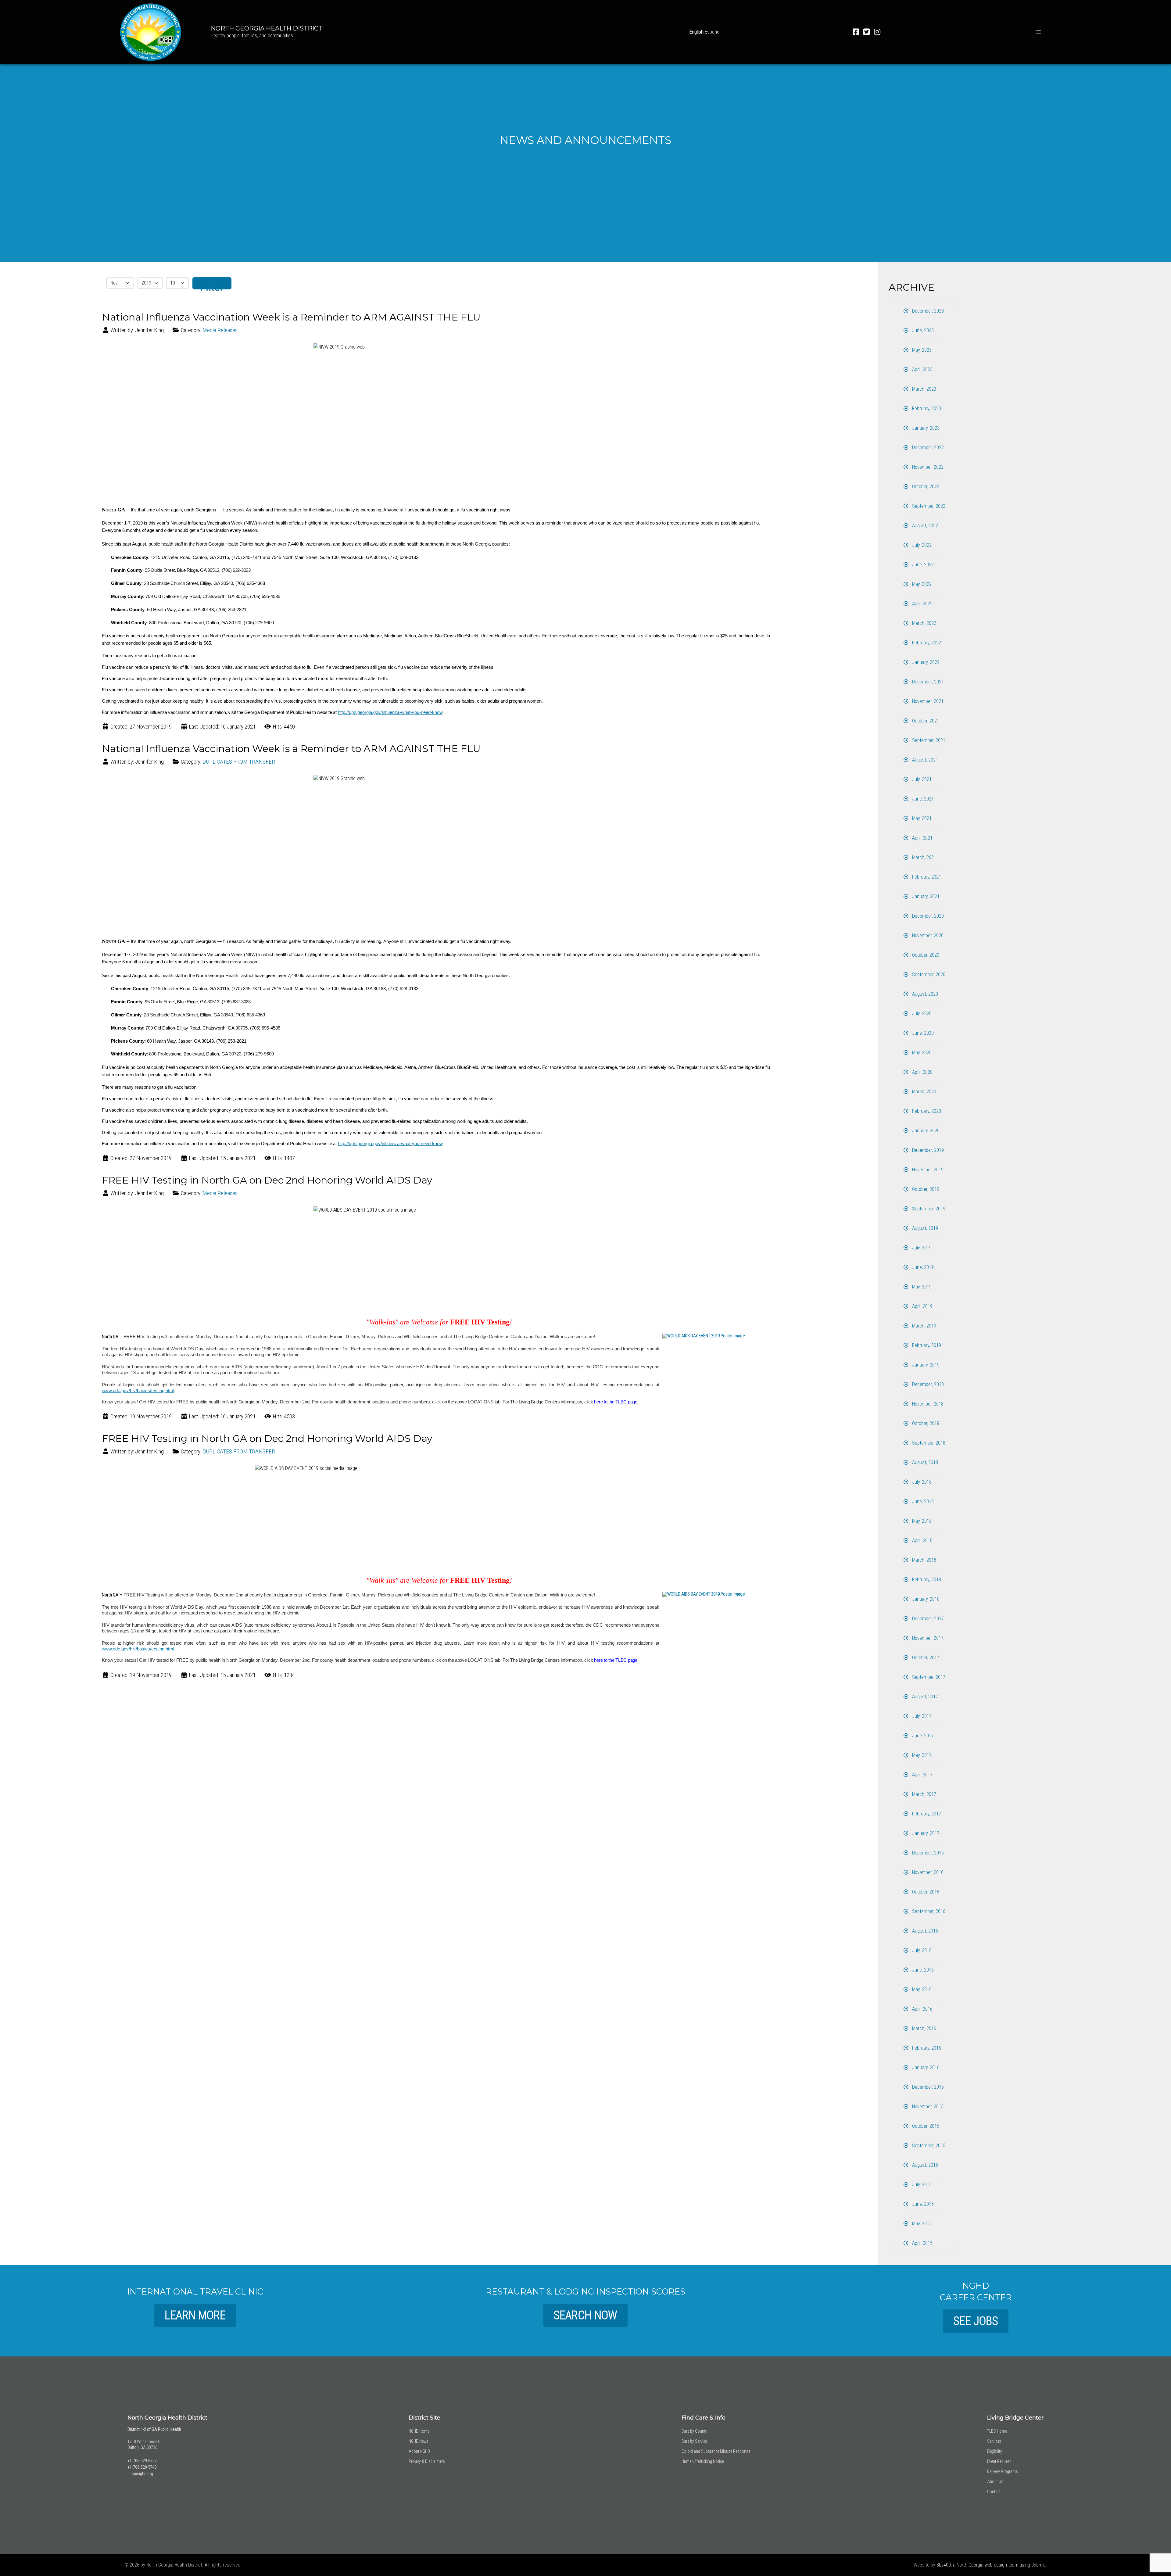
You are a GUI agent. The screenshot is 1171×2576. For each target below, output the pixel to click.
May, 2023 (921, 350)
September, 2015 (928, 2146)
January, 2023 (925, 428)
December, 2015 (927, 2087)
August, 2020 (924, 994)
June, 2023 (922, 330)
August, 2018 (924, 1462)
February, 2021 (926, 877)
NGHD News (419, 2441)
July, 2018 (921, 1482)
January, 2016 (925, 2067)
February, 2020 (926, 1111)
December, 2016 (927, 1853)
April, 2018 (922, 1541)
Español (713, 32)
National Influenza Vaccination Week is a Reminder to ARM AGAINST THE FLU (291, 317)
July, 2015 (921, 2185)
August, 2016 (924, 1931)
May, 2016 (921, 1989)
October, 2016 (925, 1892)
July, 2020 (921, 1014)
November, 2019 (927, 1170)
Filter (212, 285)
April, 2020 (922, 1072)
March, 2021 (924, 857)
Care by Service (694, 2441)
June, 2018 (922, 1501)
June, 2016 (922, 1970)
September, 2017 (928, 1677)
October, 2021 (925, 721)
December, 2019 (927, 1150)
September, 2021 (928, 740)
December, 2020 (927, 916)
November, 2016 (927, 1872)
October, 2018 (925, 1423)
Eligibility (995, 2451)
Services (994, 2441)
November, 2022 (927, 467)
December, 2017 (927, 1619)
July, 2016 (921, 1950)
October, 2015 (925, 2126)
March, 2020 (924, 1092)
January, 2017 (925, 1833)
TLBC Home (997, 2431)
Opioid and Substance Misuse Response (716, 2451)
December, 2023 (927, 311)
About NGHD (419, 2451)
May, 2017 (921, 1755)
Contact (994, 2492)
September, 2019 (928, 1209)
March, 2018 (924, 1560)
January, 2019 (925, 1365)
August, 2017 (924, 1697)
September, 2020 (928, 975)
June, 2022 (922, 565)
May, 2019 (921, 1287)
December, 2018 (927, 1384)
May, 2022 (921, 584)
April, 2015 (922, 2243)
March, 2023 (924, 389)
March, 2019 (924, 1326)
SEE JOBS (976, 2321)
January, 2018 (925, 1599)
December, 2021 (927, 682)
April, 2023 (922, 369)
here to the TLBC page (616, 1402)
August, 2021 (924, 760)
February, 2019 (926, 1345)
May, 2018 (921, 1521)
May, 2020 (921, 1053)
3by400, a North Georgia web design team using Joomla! (992, 2565)
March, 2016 (924, 2028)
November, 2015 (927, 2107)
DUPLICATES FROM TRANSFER (239, 762)
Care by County (694, 2431)
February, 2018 (926, 1580)
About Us (995, 2481)
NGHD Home (419, 2431)
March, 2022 (924, 623)
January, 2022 (925, 662)
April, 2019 (922, 1306)
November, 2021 (927, 701)
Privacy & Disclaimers (427, 2461)
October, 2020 (925, 955)
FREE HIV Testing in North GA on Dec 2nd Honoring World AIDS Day (267, 1180)
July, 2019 (921, 1248)
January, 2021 (925, 896)
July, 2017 (921, 1716)
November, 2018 (927, 1404)
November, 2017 (927, 1638)
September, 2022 (928, 506)
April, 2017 (922, 1775)
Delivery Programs (1003, 2471)
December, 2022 (927, 448)
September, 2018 (928, 1443)
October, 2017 (925, 1658)
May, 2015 (921, 2224)
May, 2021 (921, 818)
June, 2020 (922, 1033)
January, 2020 (925, 1131)
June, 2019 (922, 1267)
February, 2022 (926, 643)
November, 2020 (927, 935)
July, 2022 (921, 545)
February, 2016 (926, 2048)
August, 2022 (924, 526)
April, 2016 (922, 2009)
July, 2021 (921, 779)
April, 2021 (922, 838)
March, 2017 (924, 1794)
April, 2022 (922, 604)
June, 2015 (922, 2204)
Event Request (999, 2461)
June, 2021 (922, 799)
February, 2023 (926, 408)
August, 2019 (924, 1228)
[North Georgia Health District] (151, 31)
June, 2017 (922, 1736)
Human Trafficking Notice (703, 2461)
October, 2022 (925, 487)
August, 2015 (924, 2165)
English (697, 32)
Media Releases (220, 330)
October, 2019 (925, 1189)
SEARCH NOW (585, 2315)
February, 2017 (926, 1814)
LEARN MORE (195, 2315)
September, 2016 (928, 1911)
